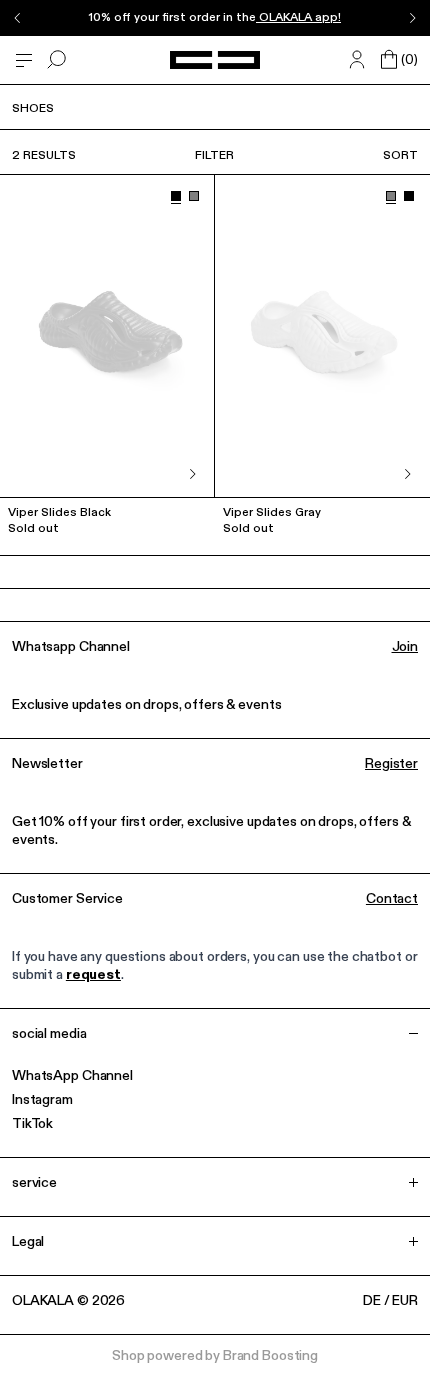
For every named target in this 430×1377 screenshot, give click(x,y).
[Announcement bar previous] (18, 18)
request (93, 975)
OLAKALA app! (298, 18)
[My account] (357, 60)
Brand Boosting (270, 1356)
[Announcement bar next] (412, 18)
